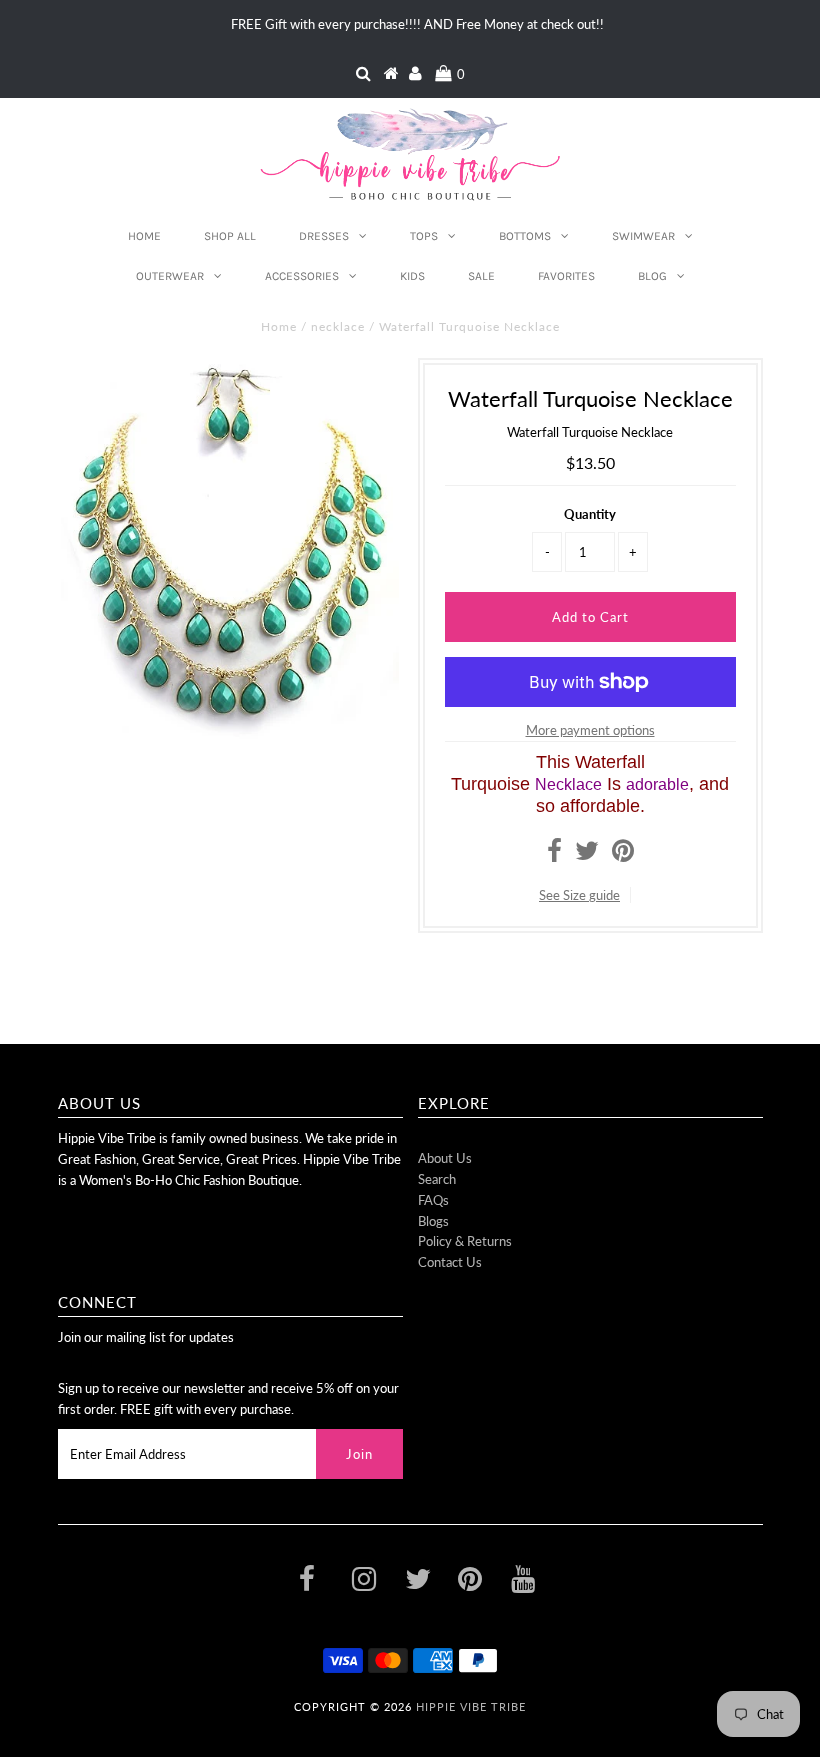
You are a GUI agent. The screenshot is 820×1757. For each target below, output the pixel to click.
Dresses (324, 236)
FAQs (433, 1200)
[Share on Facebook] (554, 855)
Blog (652, 276)
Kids (412, 276)
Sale (481, 276)
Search (437, 1179)
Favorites (566, 276)
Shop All (230, 236)
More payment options (590, 730)
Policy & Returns (465, 1241)
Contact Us (450, 1262)
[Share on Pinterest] (623, 855)
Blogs (433, 1221)
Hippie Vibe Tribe (471, 1706)
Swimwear (643, 236)
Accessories (302, 276)
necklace (338, 326)
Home (144, 236)
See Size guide (579, 895)
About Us (445, 1158)
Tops (424, 236)
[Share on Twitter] (587, 855)
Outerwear (170, 276)
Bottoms (525, 236)
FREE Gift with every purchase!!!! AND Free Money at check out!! (417, 24)
